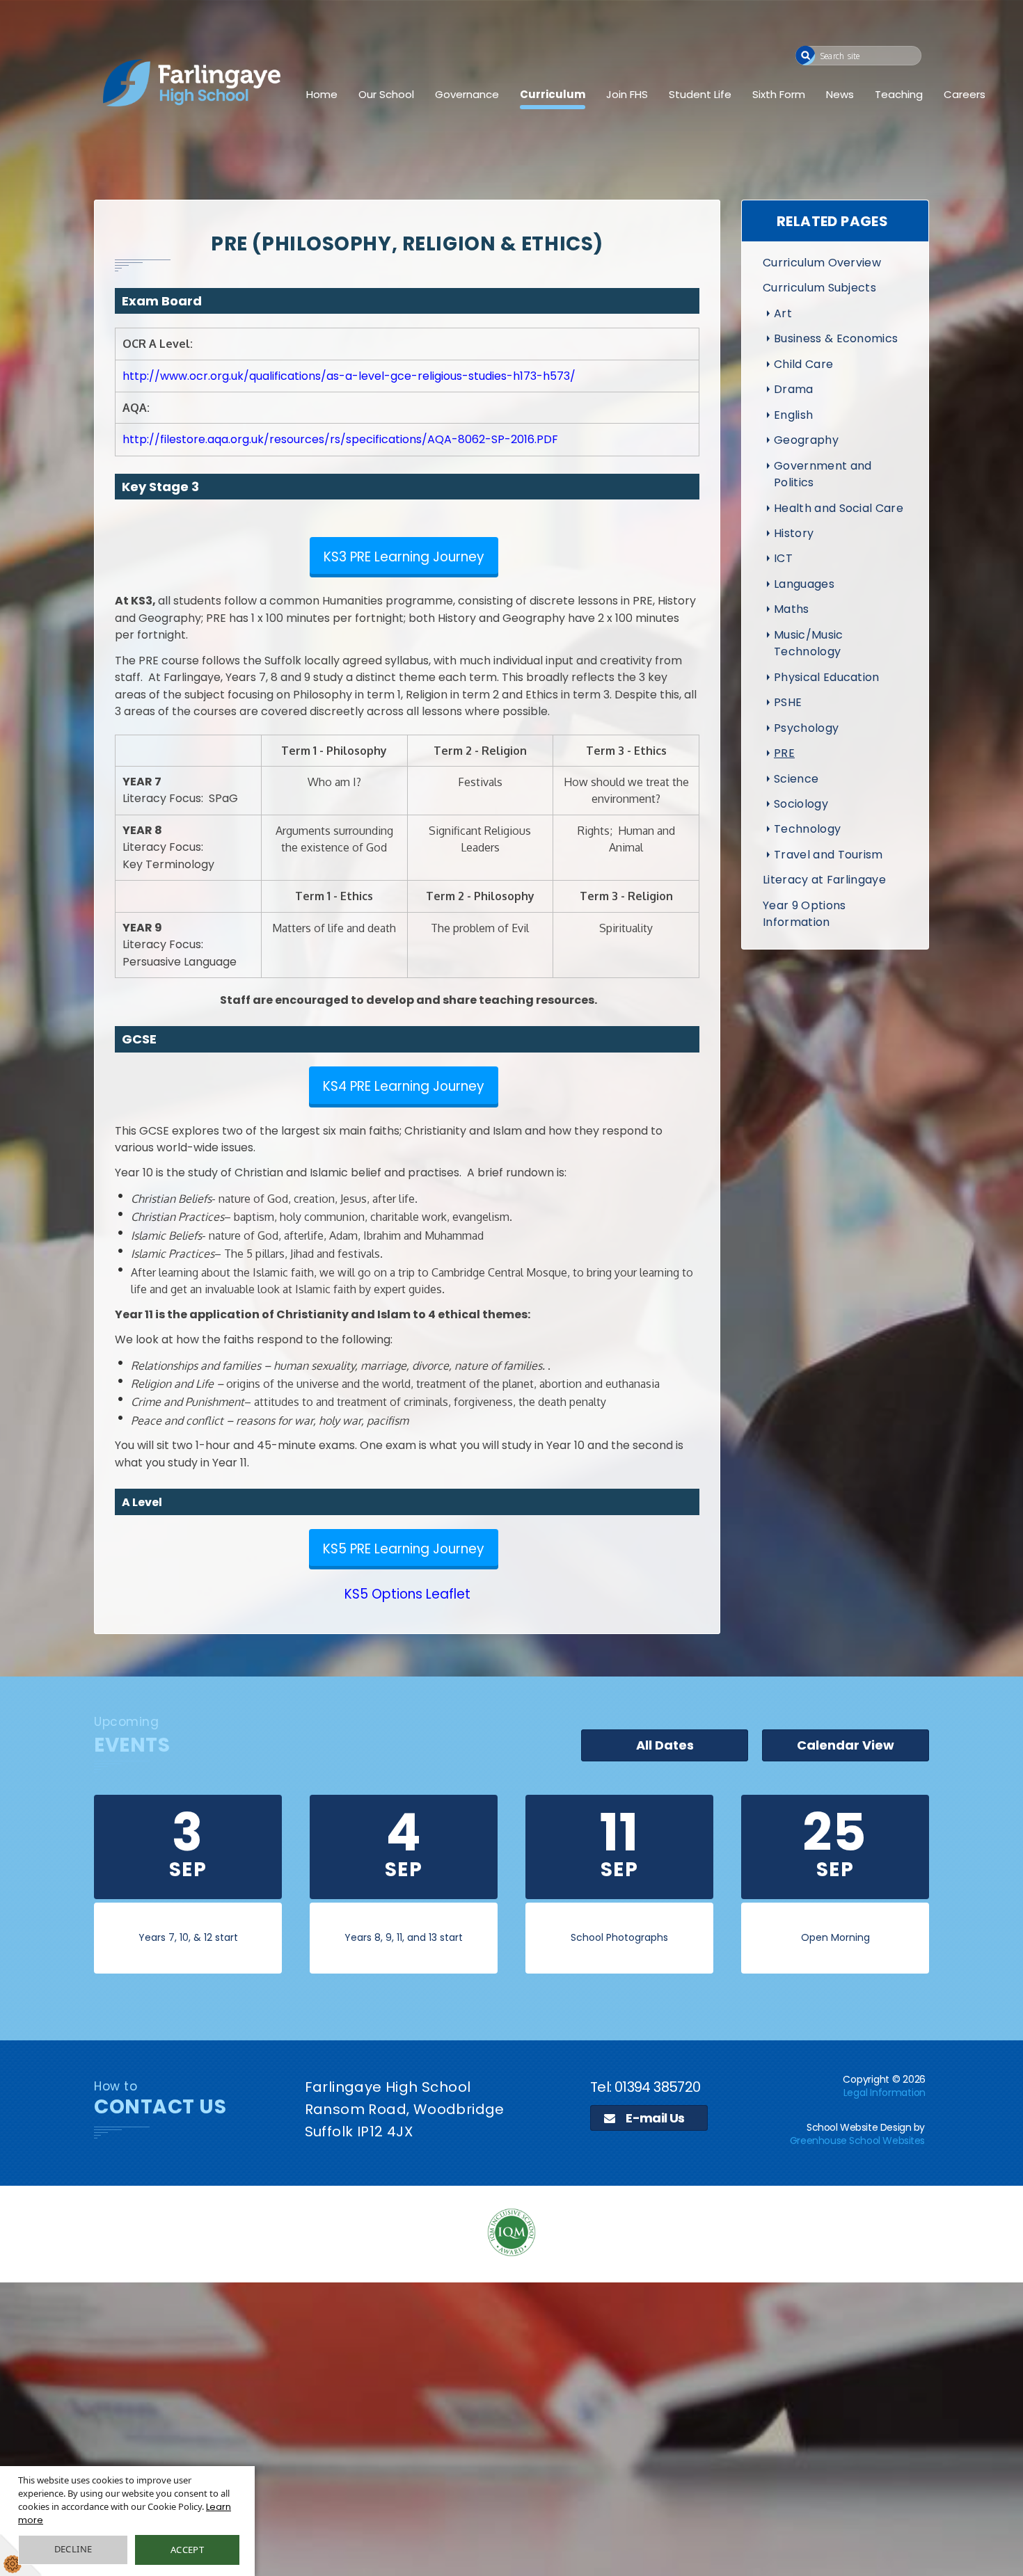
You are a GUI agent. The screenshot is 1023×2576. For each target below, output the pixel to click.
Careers (965, 94)
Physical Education (827, 677)
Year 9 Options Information (804, 914)
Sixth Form (779, 94)
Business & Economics (836, 338)
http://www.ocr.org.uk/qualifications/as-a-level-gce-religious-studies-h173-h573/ (349, 376)
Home (322, 94)
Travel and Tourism (828, 855)
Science (796, 779)
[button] (806, 55)
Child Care (803, 364)
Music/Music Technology (809, 643)
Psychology (806, 728)
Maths (792, 609)
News (840, 94)
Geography (806, 440)
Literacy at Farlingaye (824, 880)
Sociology (801, 804)
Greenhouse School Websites (857, 2141)
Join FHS (627, 94)
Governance (467, 94)
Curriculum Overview (822, 263)
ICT (783, 558)
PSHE (788, 702)
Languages (804, 584)
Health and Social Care (839, 508)
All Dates (665, 1745)
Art (783, 313)
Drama (794, 389)
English (793, 415)
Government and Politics (823, 474)
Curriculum (553, 94)
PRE (784, 753)
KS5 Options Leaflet (407, 1594)
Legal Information (885, 2093)
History (794, 533)
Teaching (899, 94)
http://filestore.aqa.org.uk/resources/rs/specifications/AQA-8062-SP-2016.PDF (340, 439)
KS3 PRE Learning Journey (404, 557)
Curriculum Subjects (819, 288)
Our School (386, 94)
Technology (807, 829)
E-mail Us (654, 2118)
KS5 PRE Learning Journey (404, 1549)
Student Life (700, 94)
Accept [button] (187, 2550)
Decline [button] (73, 2549)
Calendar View (846, 1745)
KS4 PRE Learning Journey (404, 1086)
